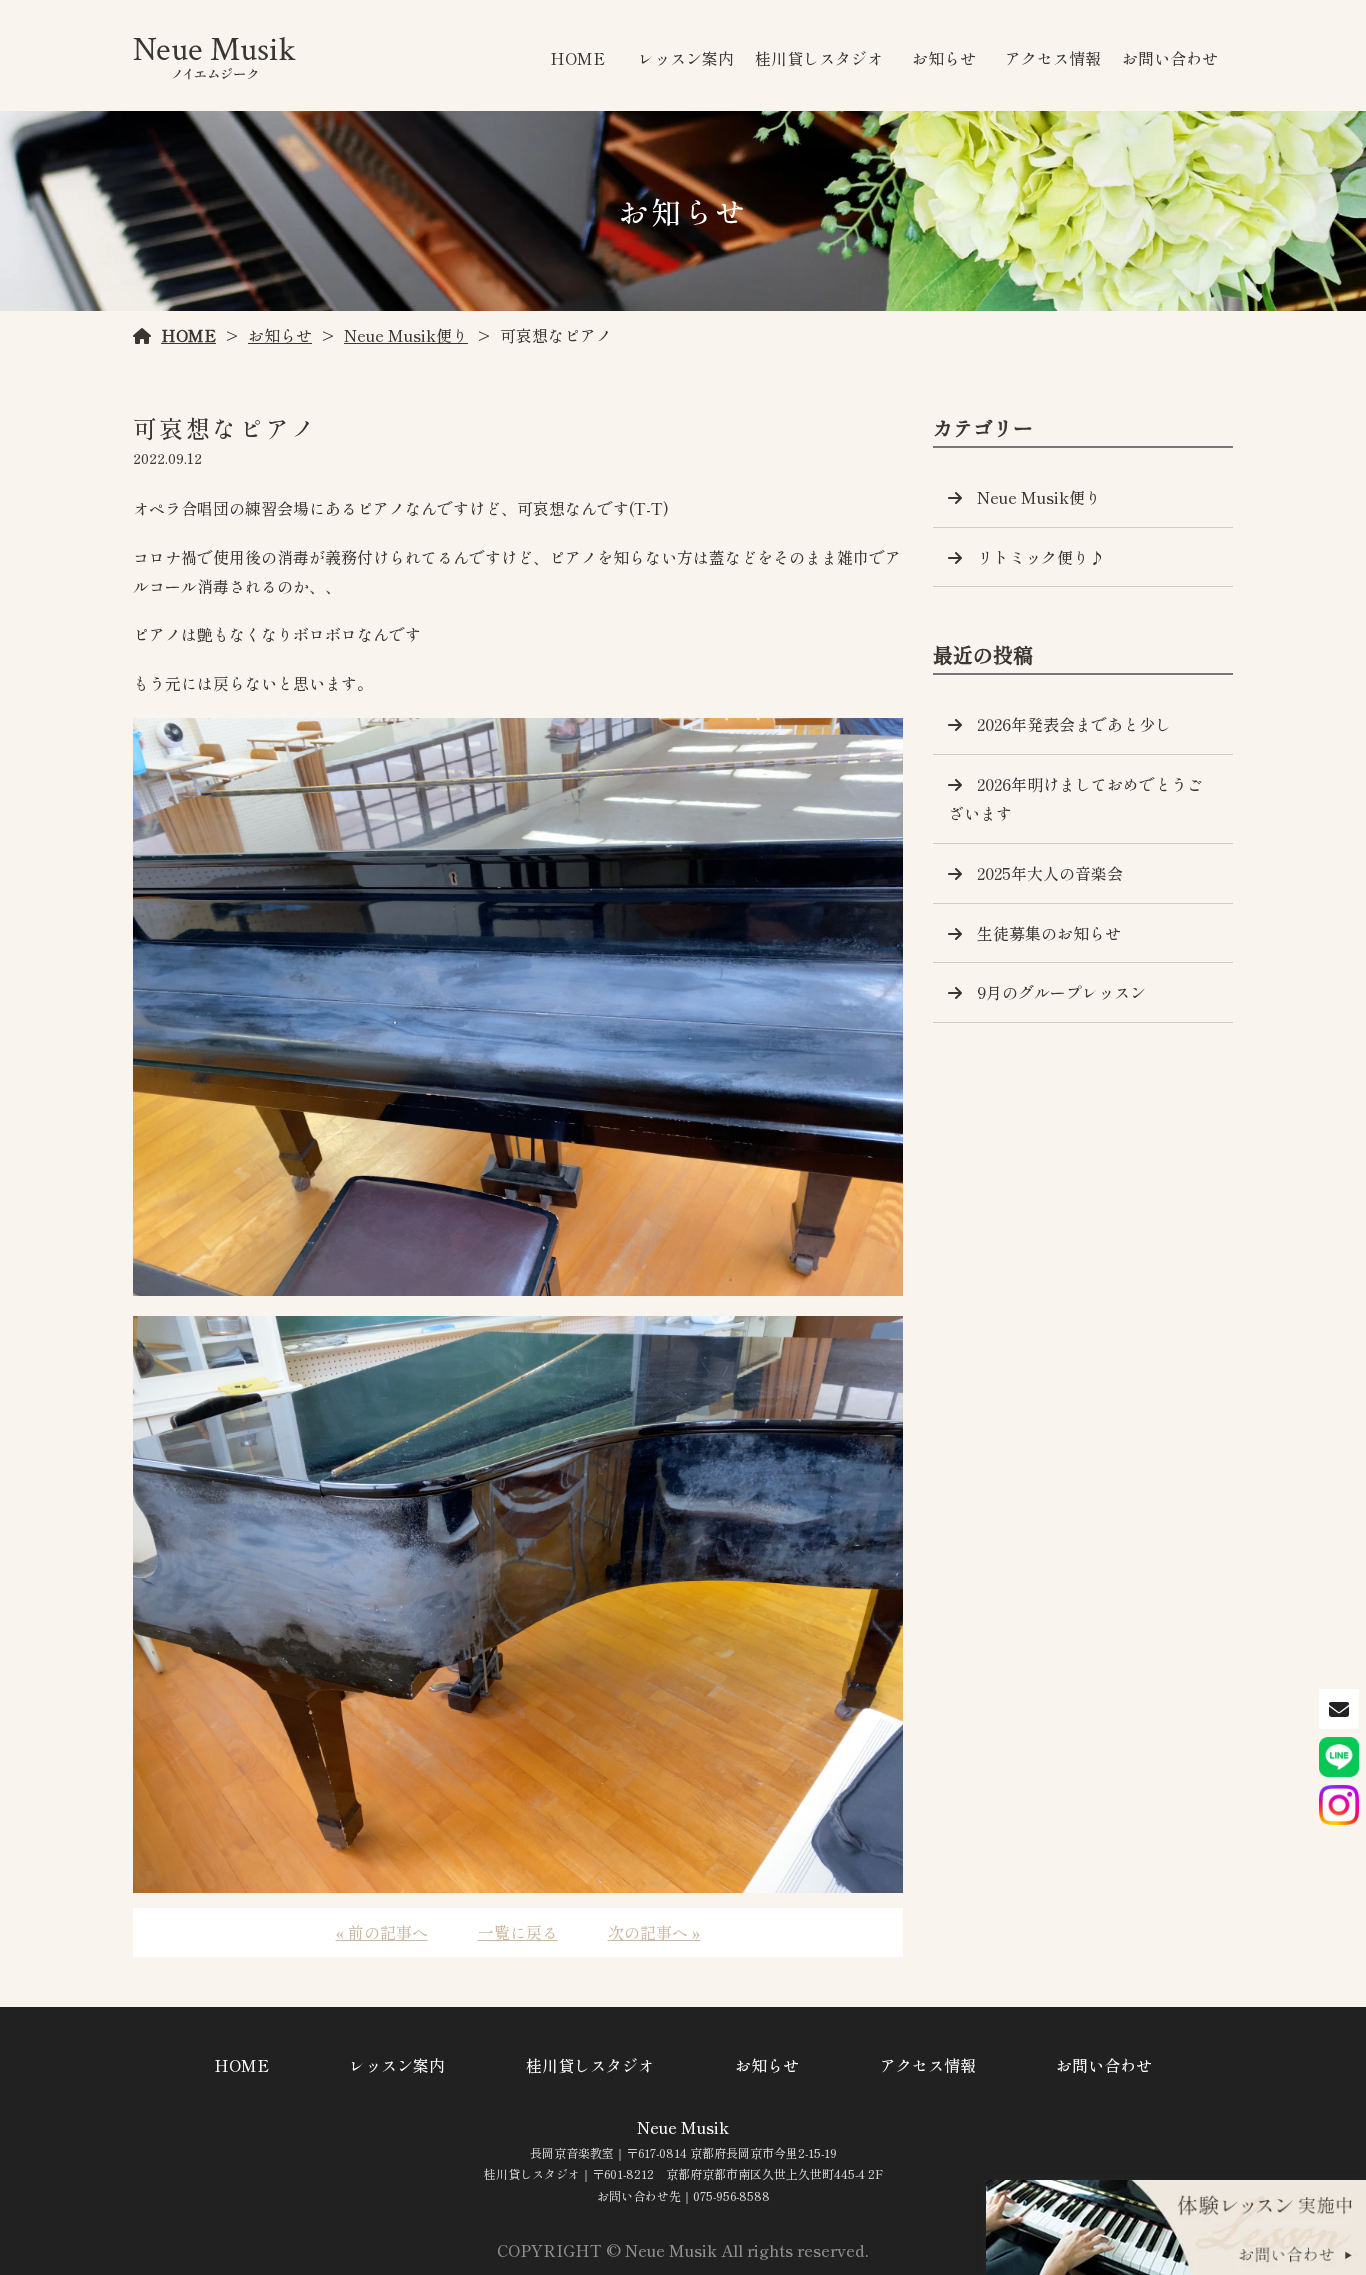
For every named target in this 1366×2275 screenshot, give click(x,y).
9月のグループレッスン (1061, 992)
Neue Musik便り (406, 335)
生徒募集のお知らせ (1049, 933)
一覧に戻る (518, 1932)
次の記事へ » (654, 1932)
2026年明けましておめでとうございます (1075, 798)
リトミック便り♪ (1041, 557)
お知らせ (944, 58)
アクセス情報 (1053, 58)
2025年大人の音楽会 (1050, 873)
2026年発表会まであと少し (1074, 724)
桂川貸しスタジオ (819, 58)
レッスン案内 (686, 58)
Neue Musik (683, 2127)
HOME (577, 58)
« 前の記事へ (382, 1932)
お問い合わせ (1170, 58)
